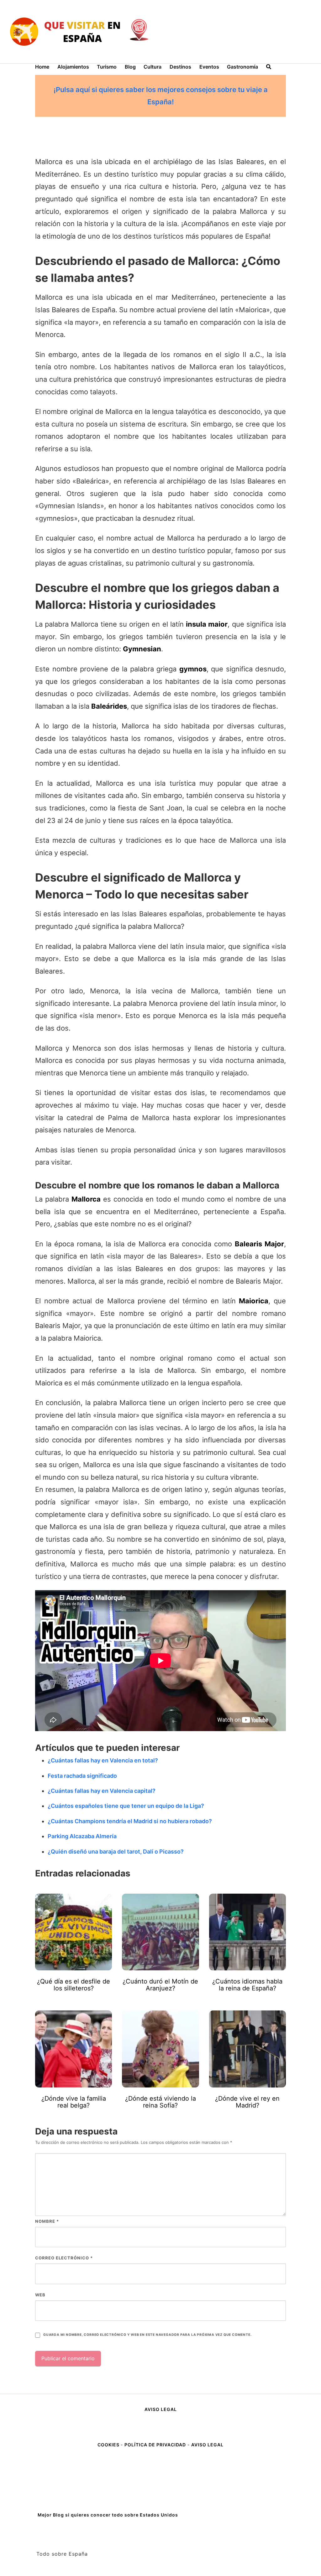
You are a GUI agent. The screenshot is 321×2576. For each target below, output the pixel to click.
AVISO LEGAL (161, 2409)
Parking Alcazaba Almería (82, 1836)
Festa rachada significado (82, 1776)
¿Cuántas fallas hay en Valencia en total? (103, 1760)
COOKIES (109, 2445)
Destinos (180, 67)
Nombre (47, 2221)
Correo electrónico (64, 2258)
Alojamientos (73, 67)
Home (42, 67)
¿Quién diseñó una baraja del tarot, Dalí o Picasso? (116, 1852)
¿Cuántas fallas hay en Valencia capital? (102, 1791)
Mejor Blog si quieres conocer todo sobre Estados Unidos (108, 2515)
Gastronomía (242, 67)
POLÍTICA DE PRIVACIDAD (155, 2445)
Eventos (209, 67)
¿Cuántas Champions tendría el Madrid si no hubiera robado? (130, 1821)
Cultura (153, 67)
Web (40, 2295)
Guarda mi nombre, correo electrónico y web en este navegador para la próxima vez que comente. (147, 2335)
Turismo (107, 67)
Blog (130, 67)
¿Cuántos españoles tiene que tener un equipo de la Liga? (126, 1806)
